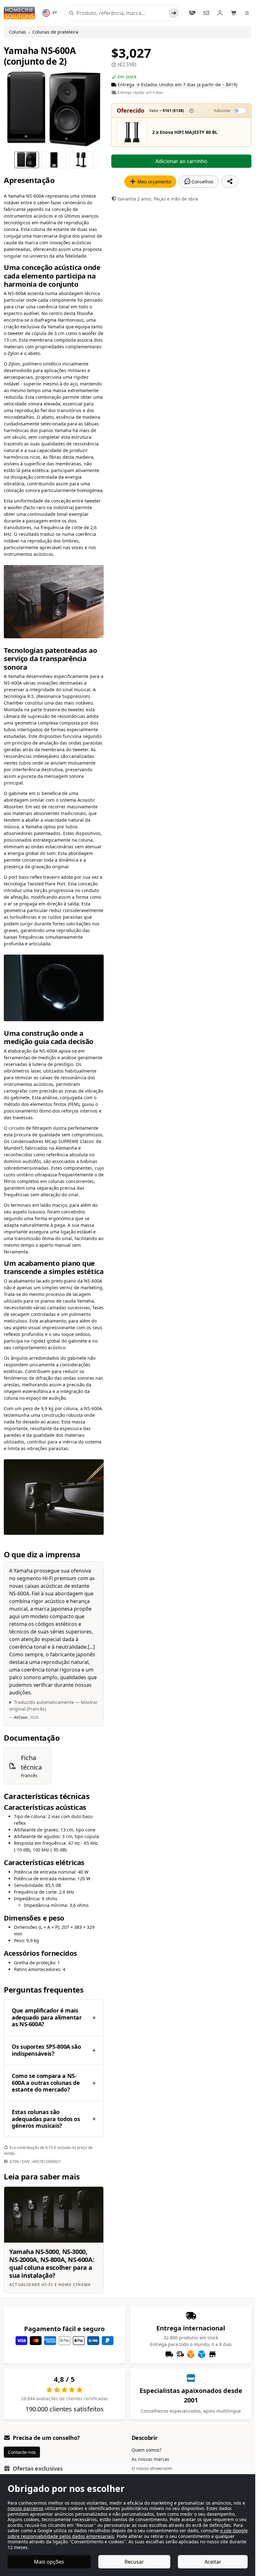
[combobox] (121, 13)
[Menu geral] (248, 13)
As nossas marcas (150, 2459)
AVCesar (21, 1717)
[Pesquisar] (174, 13)
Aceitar (213, 2562)
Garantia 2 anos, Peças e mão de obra (158, 199)
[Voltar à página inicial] (19, 13)
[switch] (240, 111)
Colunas (17, 32)
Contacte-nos (22, 2452)
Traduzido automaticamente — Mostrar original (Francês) (53, 1705)
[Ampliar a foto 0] (54, 109)
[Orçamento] (192, 13)
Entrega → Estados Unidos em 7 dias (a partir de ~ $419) (177, 85)
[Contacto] (206, 13)
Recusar (134, 2562)
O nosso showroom (152, 2468)
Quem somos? (146, 2450)
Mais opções (49, 2562)
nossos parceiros (26, 2508)
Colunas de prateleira (55, 32)
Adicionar (222, 111)
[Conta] (220, 13)
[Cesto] (234, 13)
